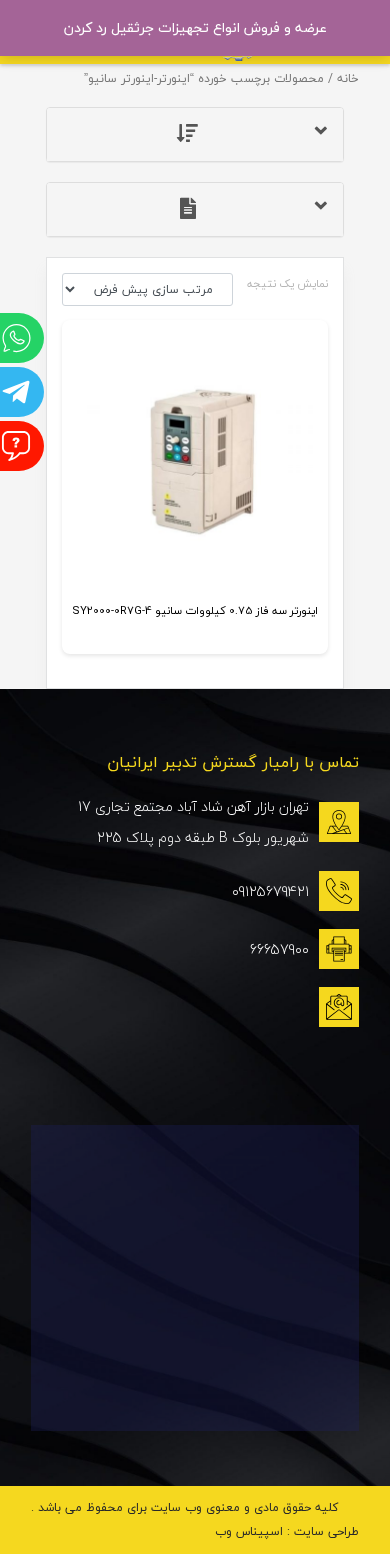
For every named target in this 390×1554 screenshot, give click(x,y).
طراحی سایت (326, 1531)
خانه (348, 78)
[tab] (195, 134)
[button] (195, 134)
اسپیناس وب (249, 1531)
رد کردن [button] (85, 27)
